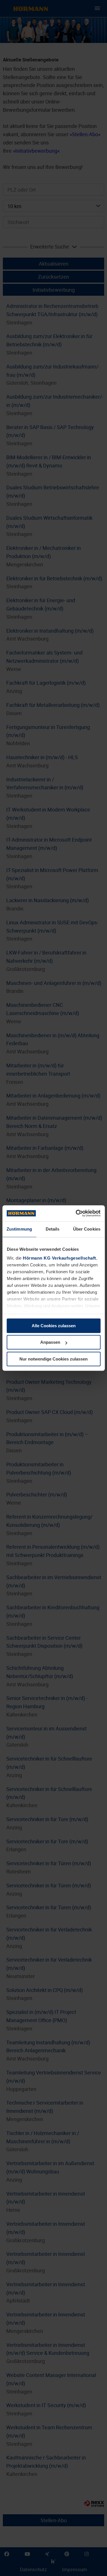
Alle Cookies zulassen (54, 1326)
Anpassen (50, 1342)
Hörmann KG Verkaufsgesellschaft (59, 1258)
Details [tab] (53, 1229)
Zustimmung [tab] (19, 1229)
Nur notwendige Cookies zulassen (53, 1359)
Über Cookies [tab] (87, 1229)
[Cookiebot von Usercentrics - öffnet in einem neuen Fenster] (76, 1213)
